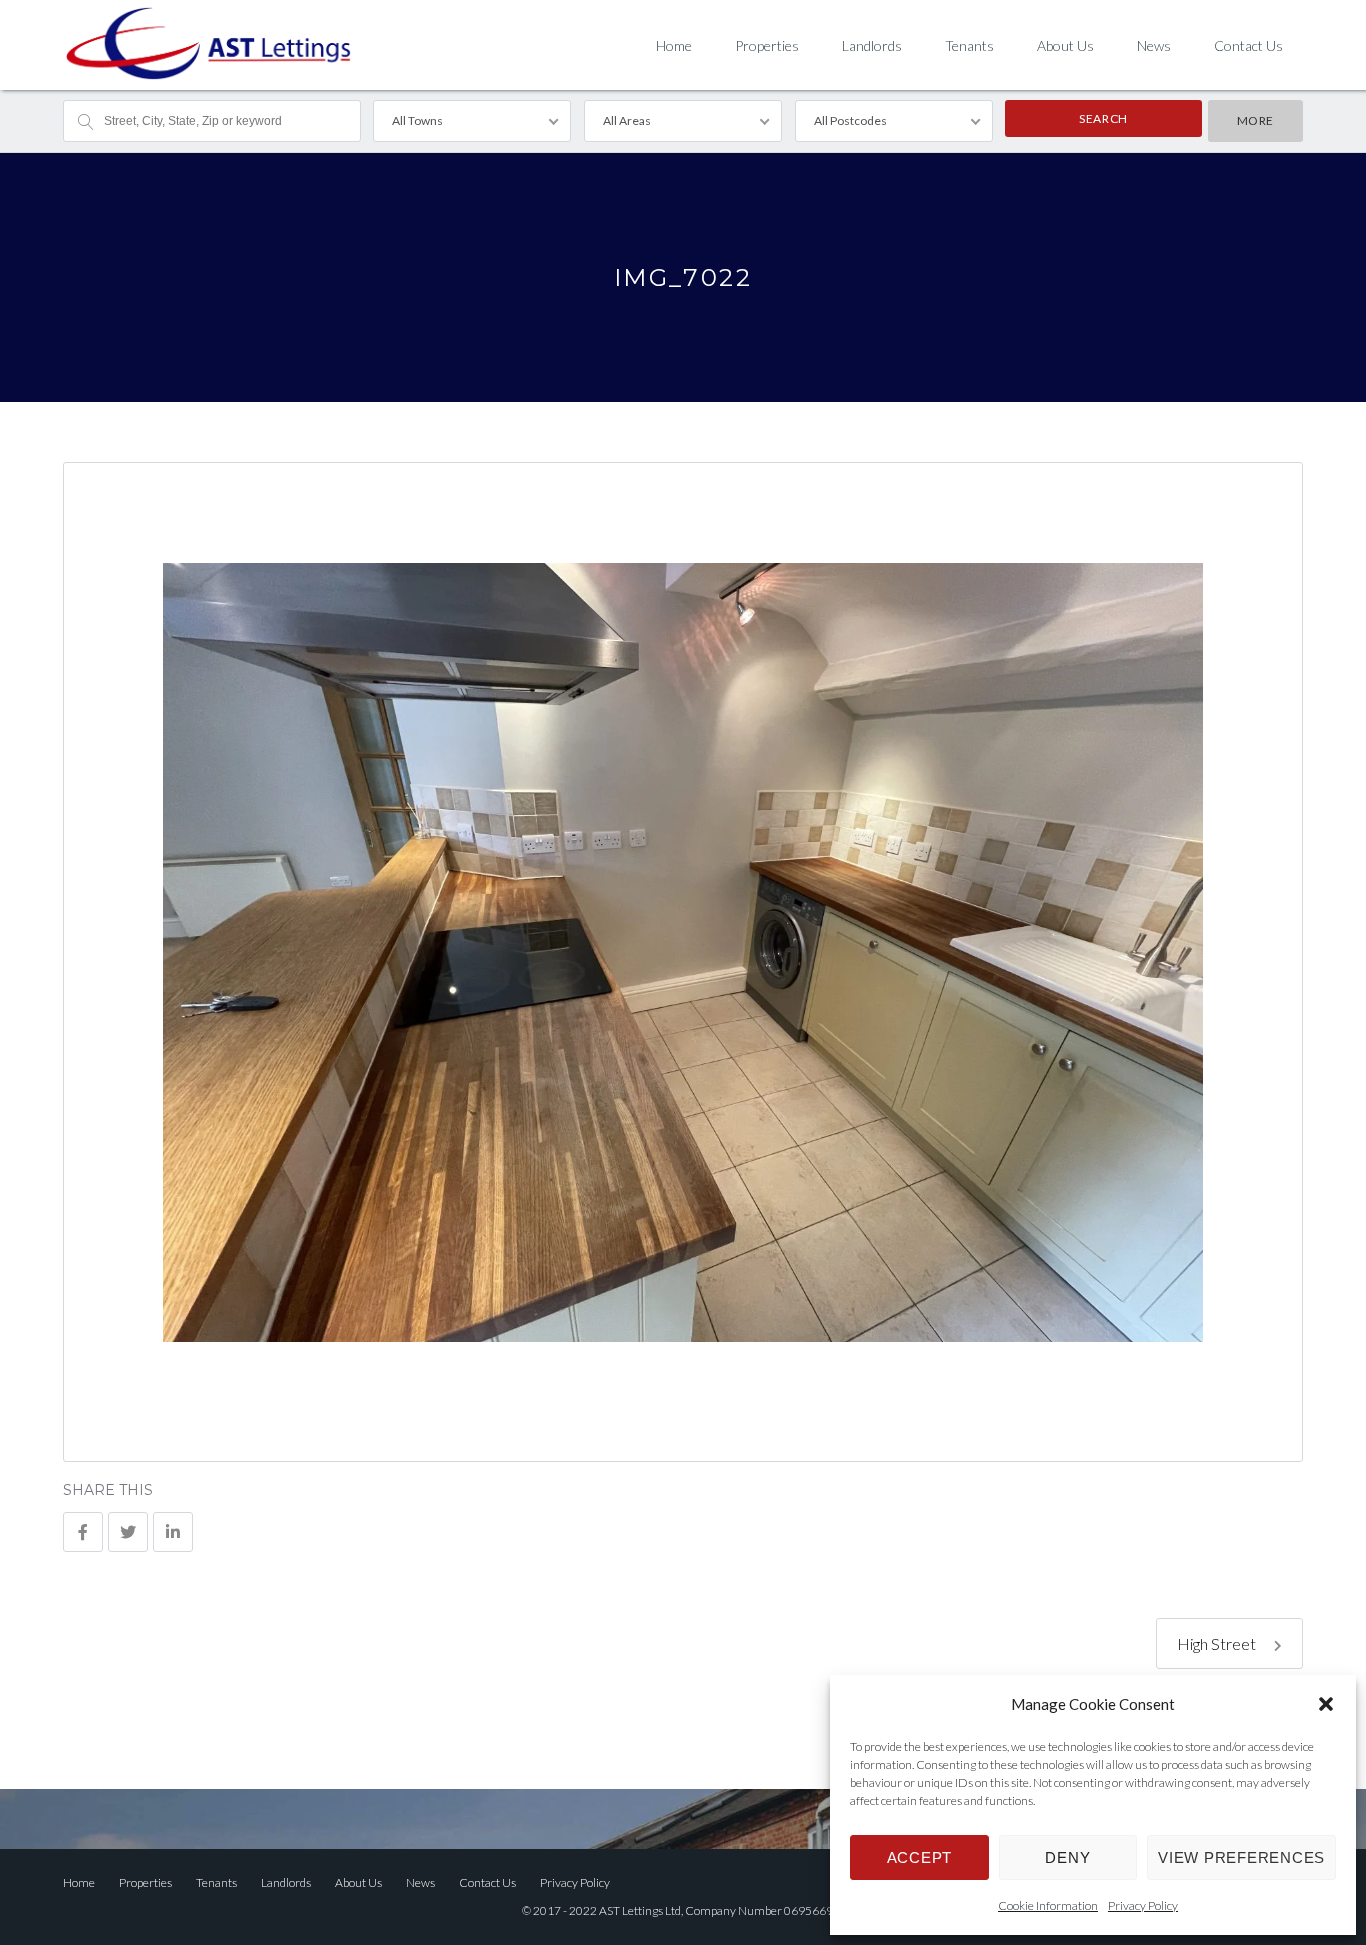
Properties (767, 45)
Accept (920, 1857)
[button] (1326, 1704)
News (1154, 45)
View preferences (1241, 1857)
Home (674, 45)
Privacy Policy (1143, 1905)
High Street (1218, 1643)
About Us (1065, 45)
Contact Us (1248, 45)
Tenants (969, 45)
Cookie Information (1048, 1905)
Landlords (872, 45)
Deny (1067, 1857)
